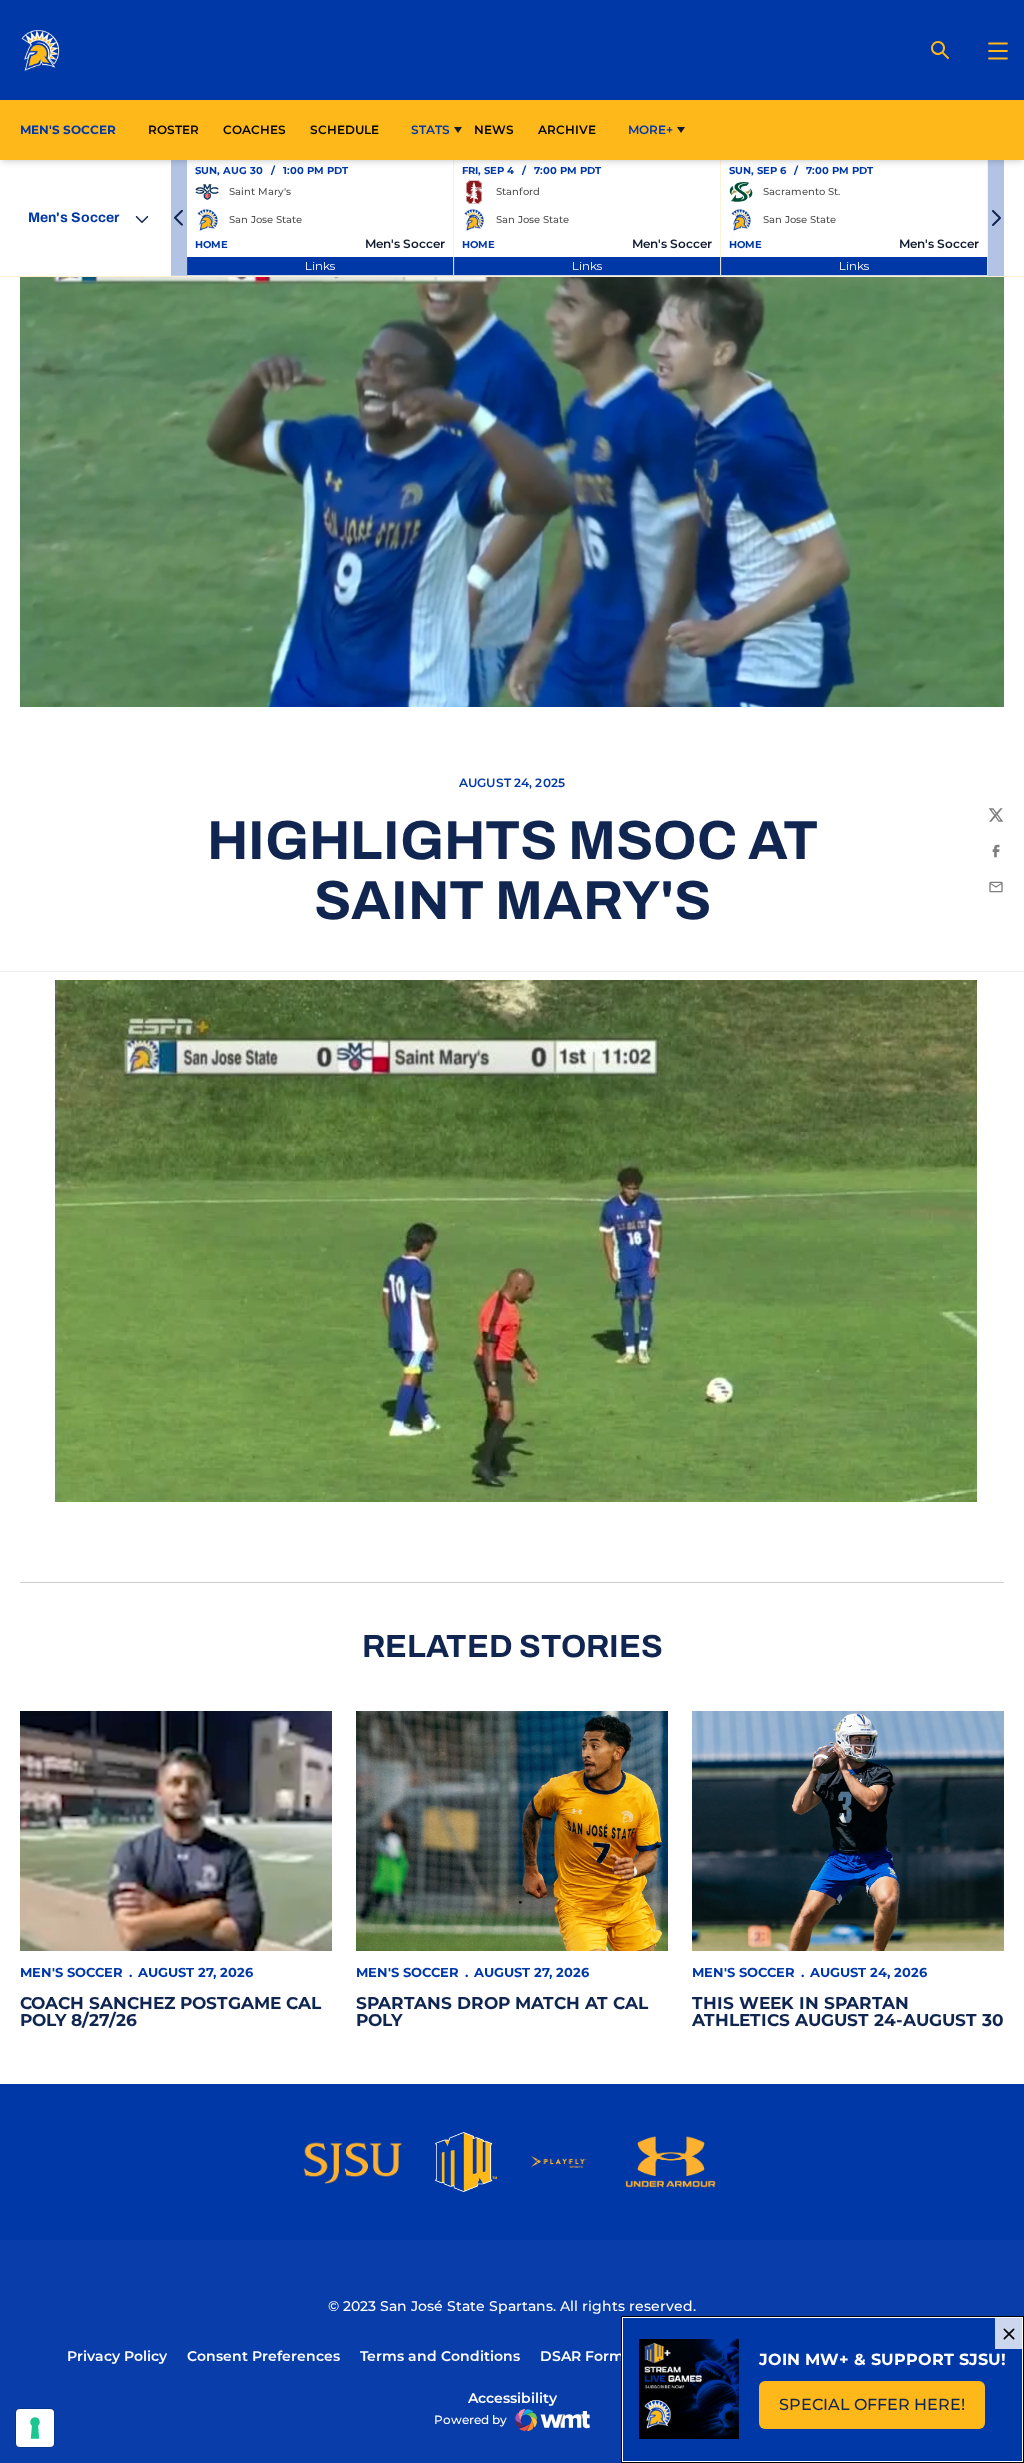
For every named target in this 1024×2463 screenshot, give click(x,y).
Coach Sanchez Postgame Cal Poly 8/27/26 (170, 2011)
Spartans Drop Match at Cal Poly (502, 2011)
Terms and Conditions (440, 2356)
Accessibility (512, 2397)
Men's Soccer (71, 1972)
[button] (179, 218)
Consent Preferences (263, 2356)
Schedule (344, 129)
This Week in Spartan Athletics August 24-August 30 (848, 2011)
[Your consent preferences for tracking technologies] (35, 2428)
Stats (430, 129)
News (494, 129)
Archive (567, 129)
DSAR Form (582, 2356)
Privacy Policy (117, 2356)
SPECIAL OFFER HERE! (882, 2410)
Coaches (254, 129)
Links (320, 265)
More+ (650, 129)
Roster (173, 129)
